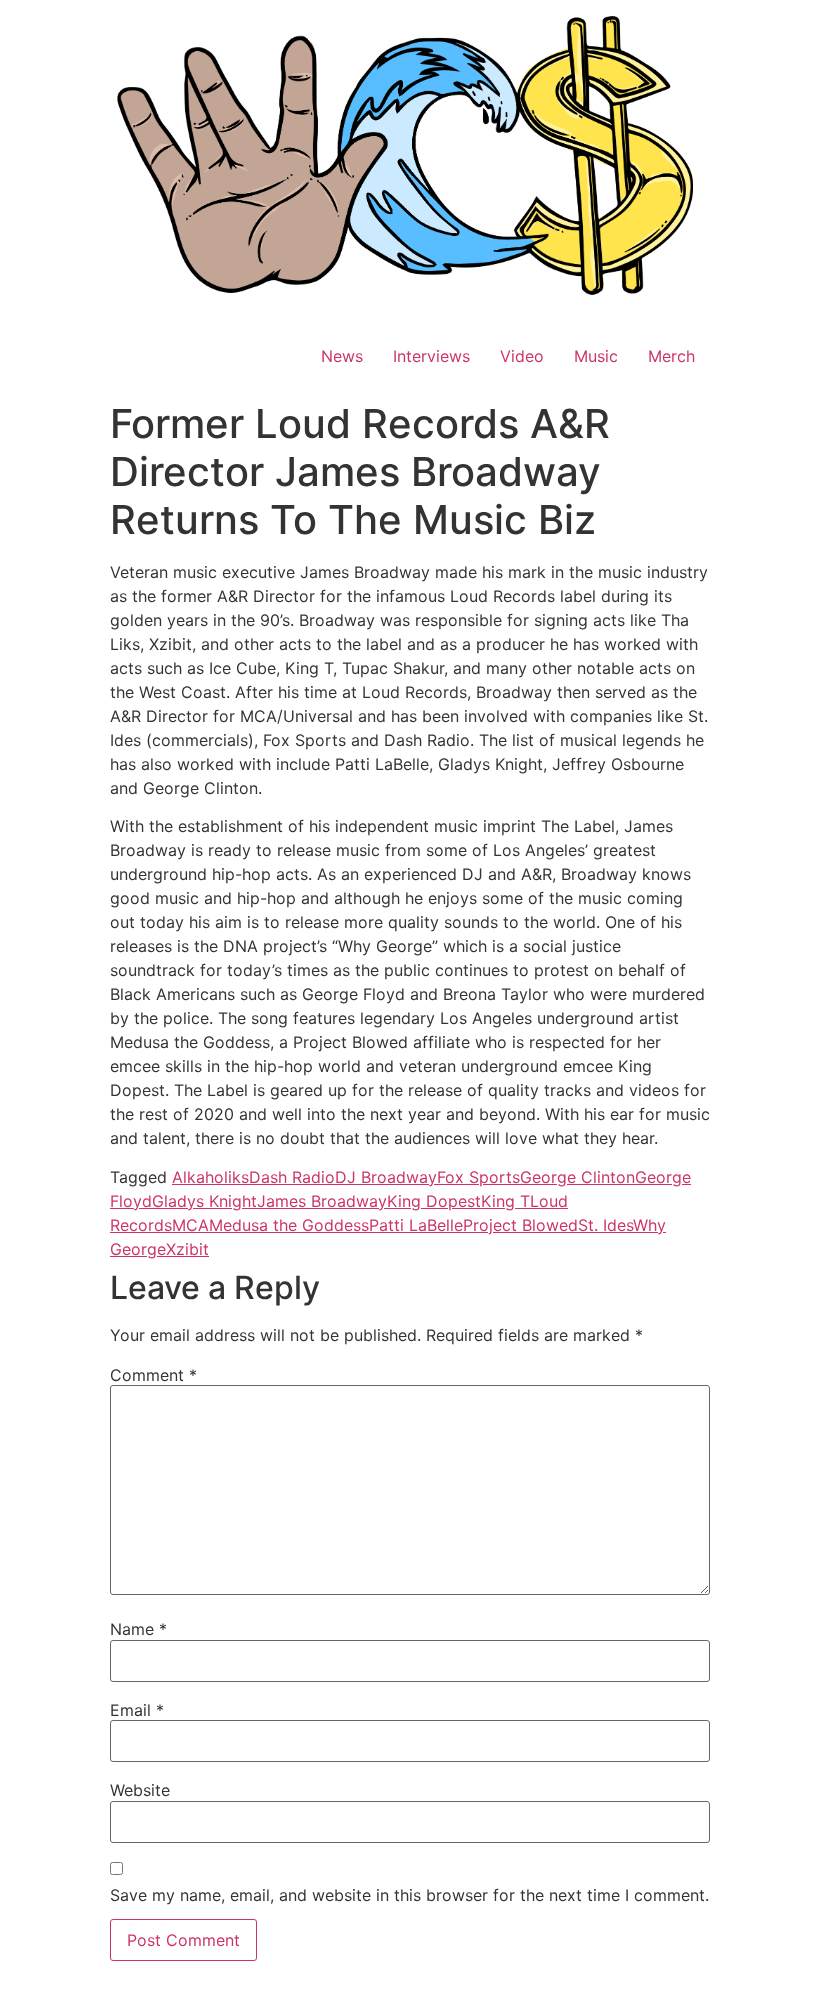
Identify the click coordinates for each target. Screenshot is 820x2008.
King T (505, 1201)
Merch (671, 356)
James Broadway (322, 1201)
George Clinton (577, 1177)
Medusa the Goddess (289, 1225)
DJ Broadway (386, 1177)
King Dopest (434, 1201)
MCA (190, 1225)
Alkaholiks (210, 1177)
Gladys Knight (204, 1201)
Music (596, 356)
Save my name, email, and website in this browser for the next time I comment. (409, 1895)
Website (140, 1790)
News (342, 356)
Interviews (431, 356)
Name (138, 1629)
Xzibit (187, 1249)
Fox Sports (478, 1177)
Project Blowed (520, 1225)
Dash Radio (292, 1177)
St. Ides (605, 1225)
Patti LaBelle (416, 1225)
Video (522, 356)
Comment (153, 1375)
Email (137, 1710)
